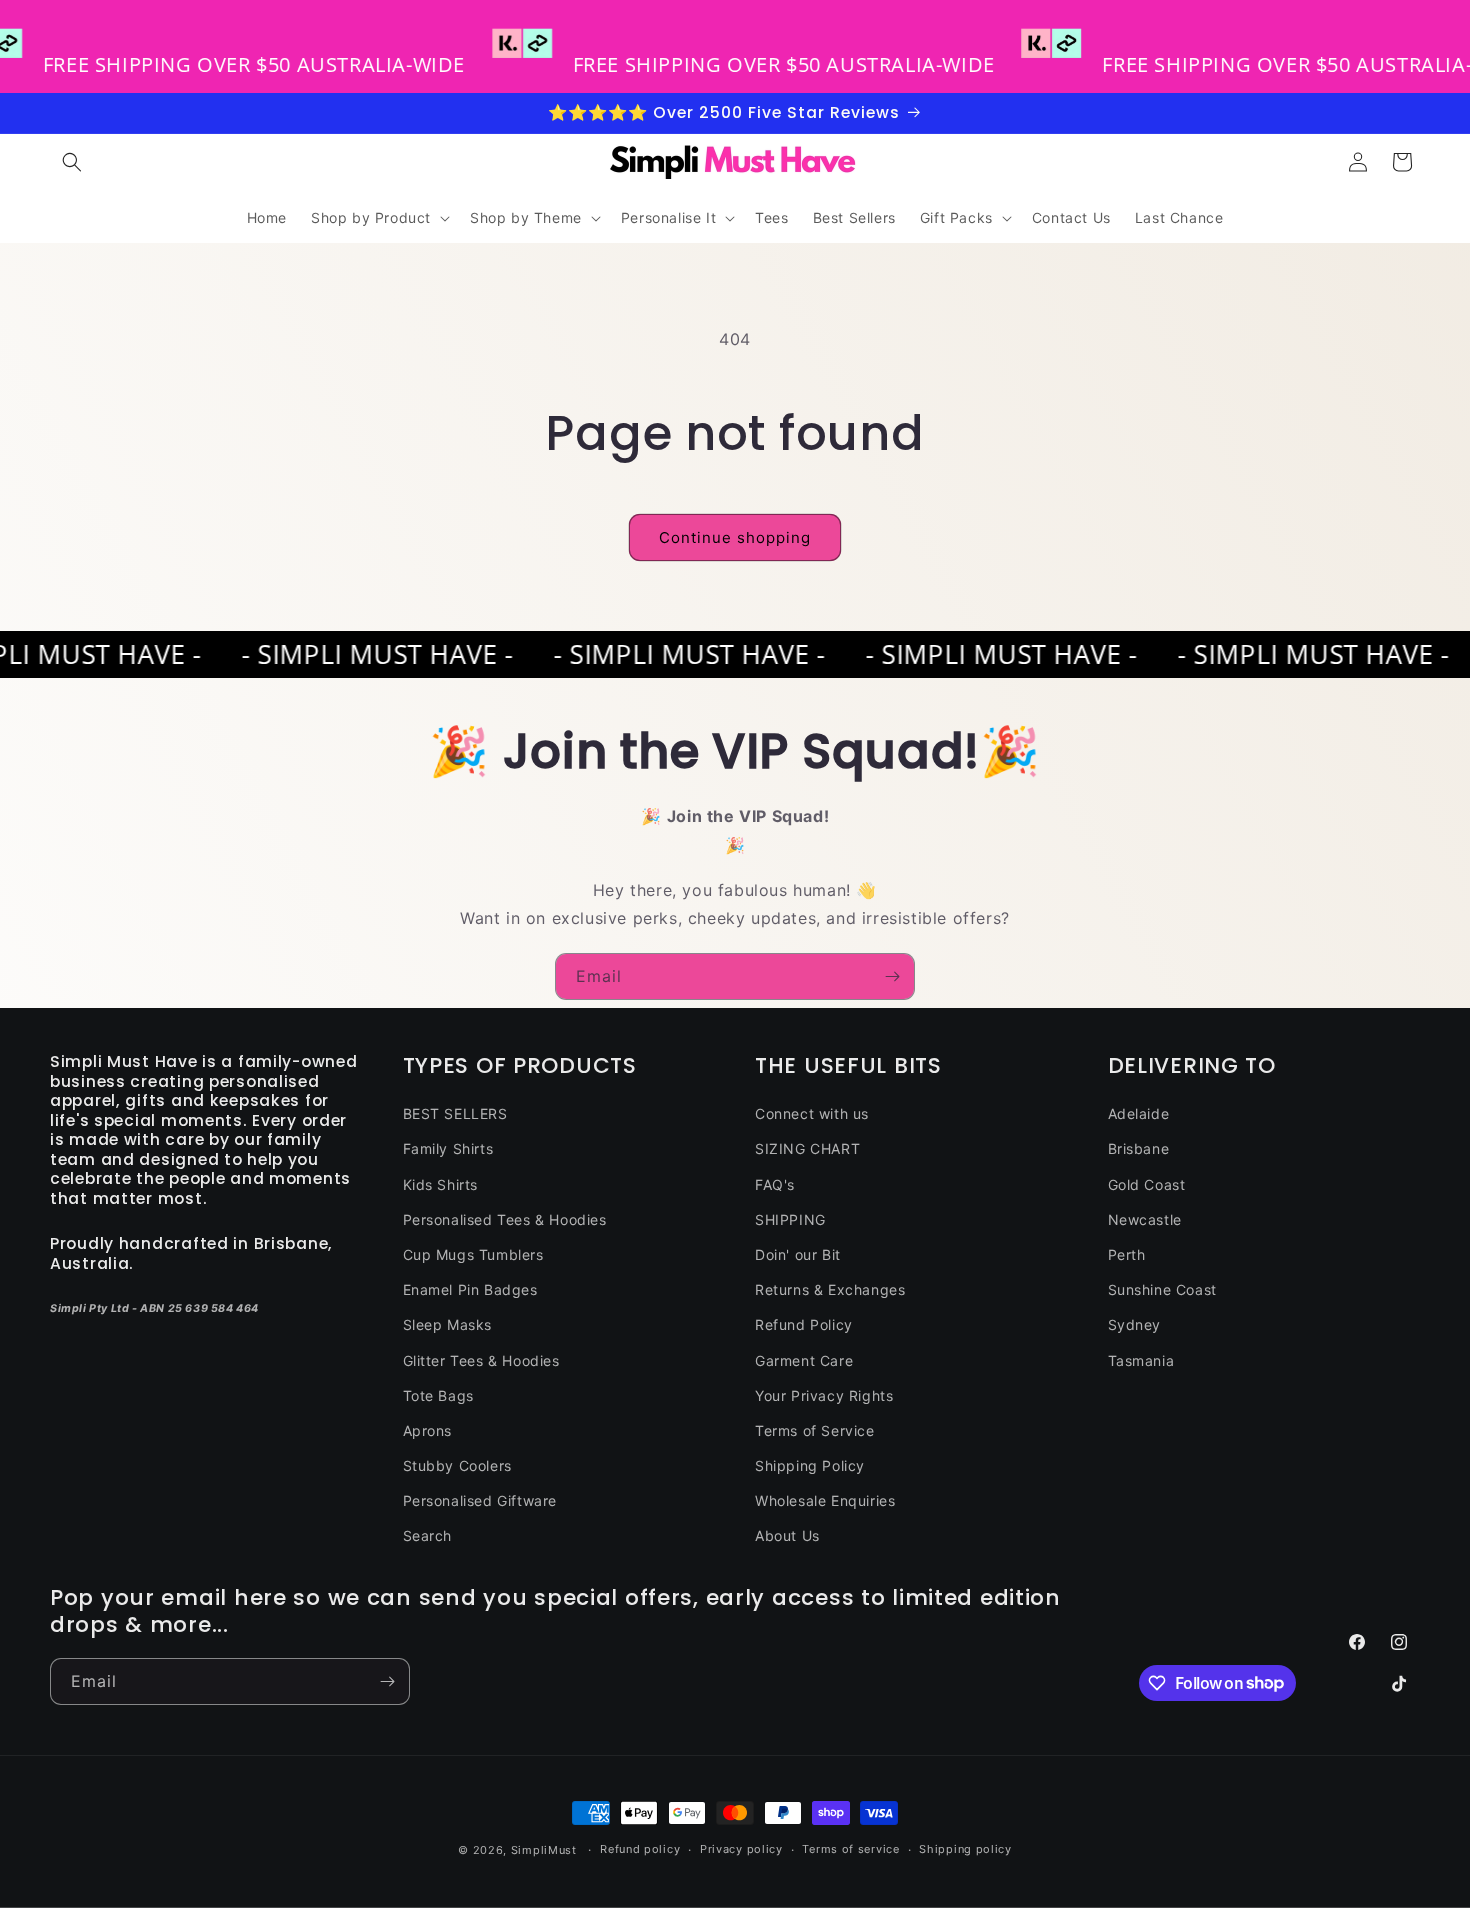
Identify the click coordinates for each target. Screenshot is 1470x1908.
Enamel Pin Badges (470, 1289)
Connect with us (812, 1113)
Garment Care (804, 1360)
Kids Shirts (441, 1184)
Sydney (1135, 1324)
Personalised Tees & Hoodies (505, 1219)
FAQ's (775, 1184)
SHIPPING (790, 1219)
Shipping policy (965, 1849)
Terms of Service (815, 1430)
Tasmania (1141, 1360)
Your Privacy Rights (824, 1395)
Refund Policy (804, 1324)
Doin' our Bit (798, 1254)
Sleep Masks (448, 1324)
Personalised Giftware (480, 1500)
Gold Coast (1147, 1184)
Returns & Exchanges (830, 1289)
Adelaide (1139, 1113)
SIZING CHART (807, 1148)
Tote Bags (438, 1395)
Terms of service (850, 1849)
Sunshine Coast (1162, 1289)
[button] (72, 162)
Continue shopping (735, 537)
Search (428, 1535)
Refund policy (640, 1849)
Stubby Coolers (457, 1465)
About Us (787, 1535)
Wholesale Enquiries (825, 1500)
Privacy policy (741, 1849)
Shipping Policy (810, 1465)
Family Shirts (448, 1148)
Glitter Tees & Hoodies (481, 1360)
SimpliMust (544, 1850)
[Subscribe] (892, 976)
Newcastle (1145, 1219)
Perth (1127, 1254)
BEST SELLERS (455, 1113)
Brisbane (1139, 1148)
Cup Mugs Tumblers (473, 1254)
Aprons (428, 1430)
